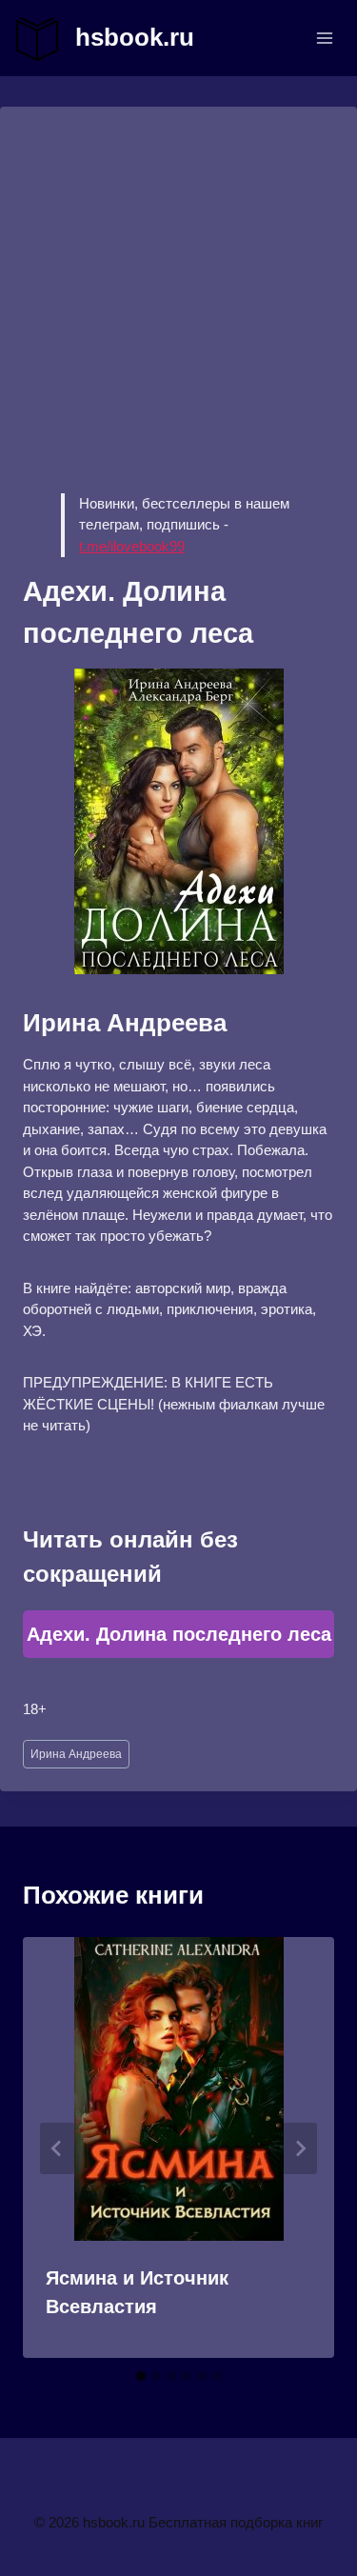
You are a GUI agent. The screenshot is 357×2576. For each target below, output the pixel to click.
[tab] (141, 2376)
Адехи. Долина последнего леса (179, 1634)
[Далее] (300, 2148)
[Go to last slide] (57, 2148)
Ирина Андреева (76, 1754)
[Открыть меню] (324, 38)
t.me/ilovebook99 (132, 546)
